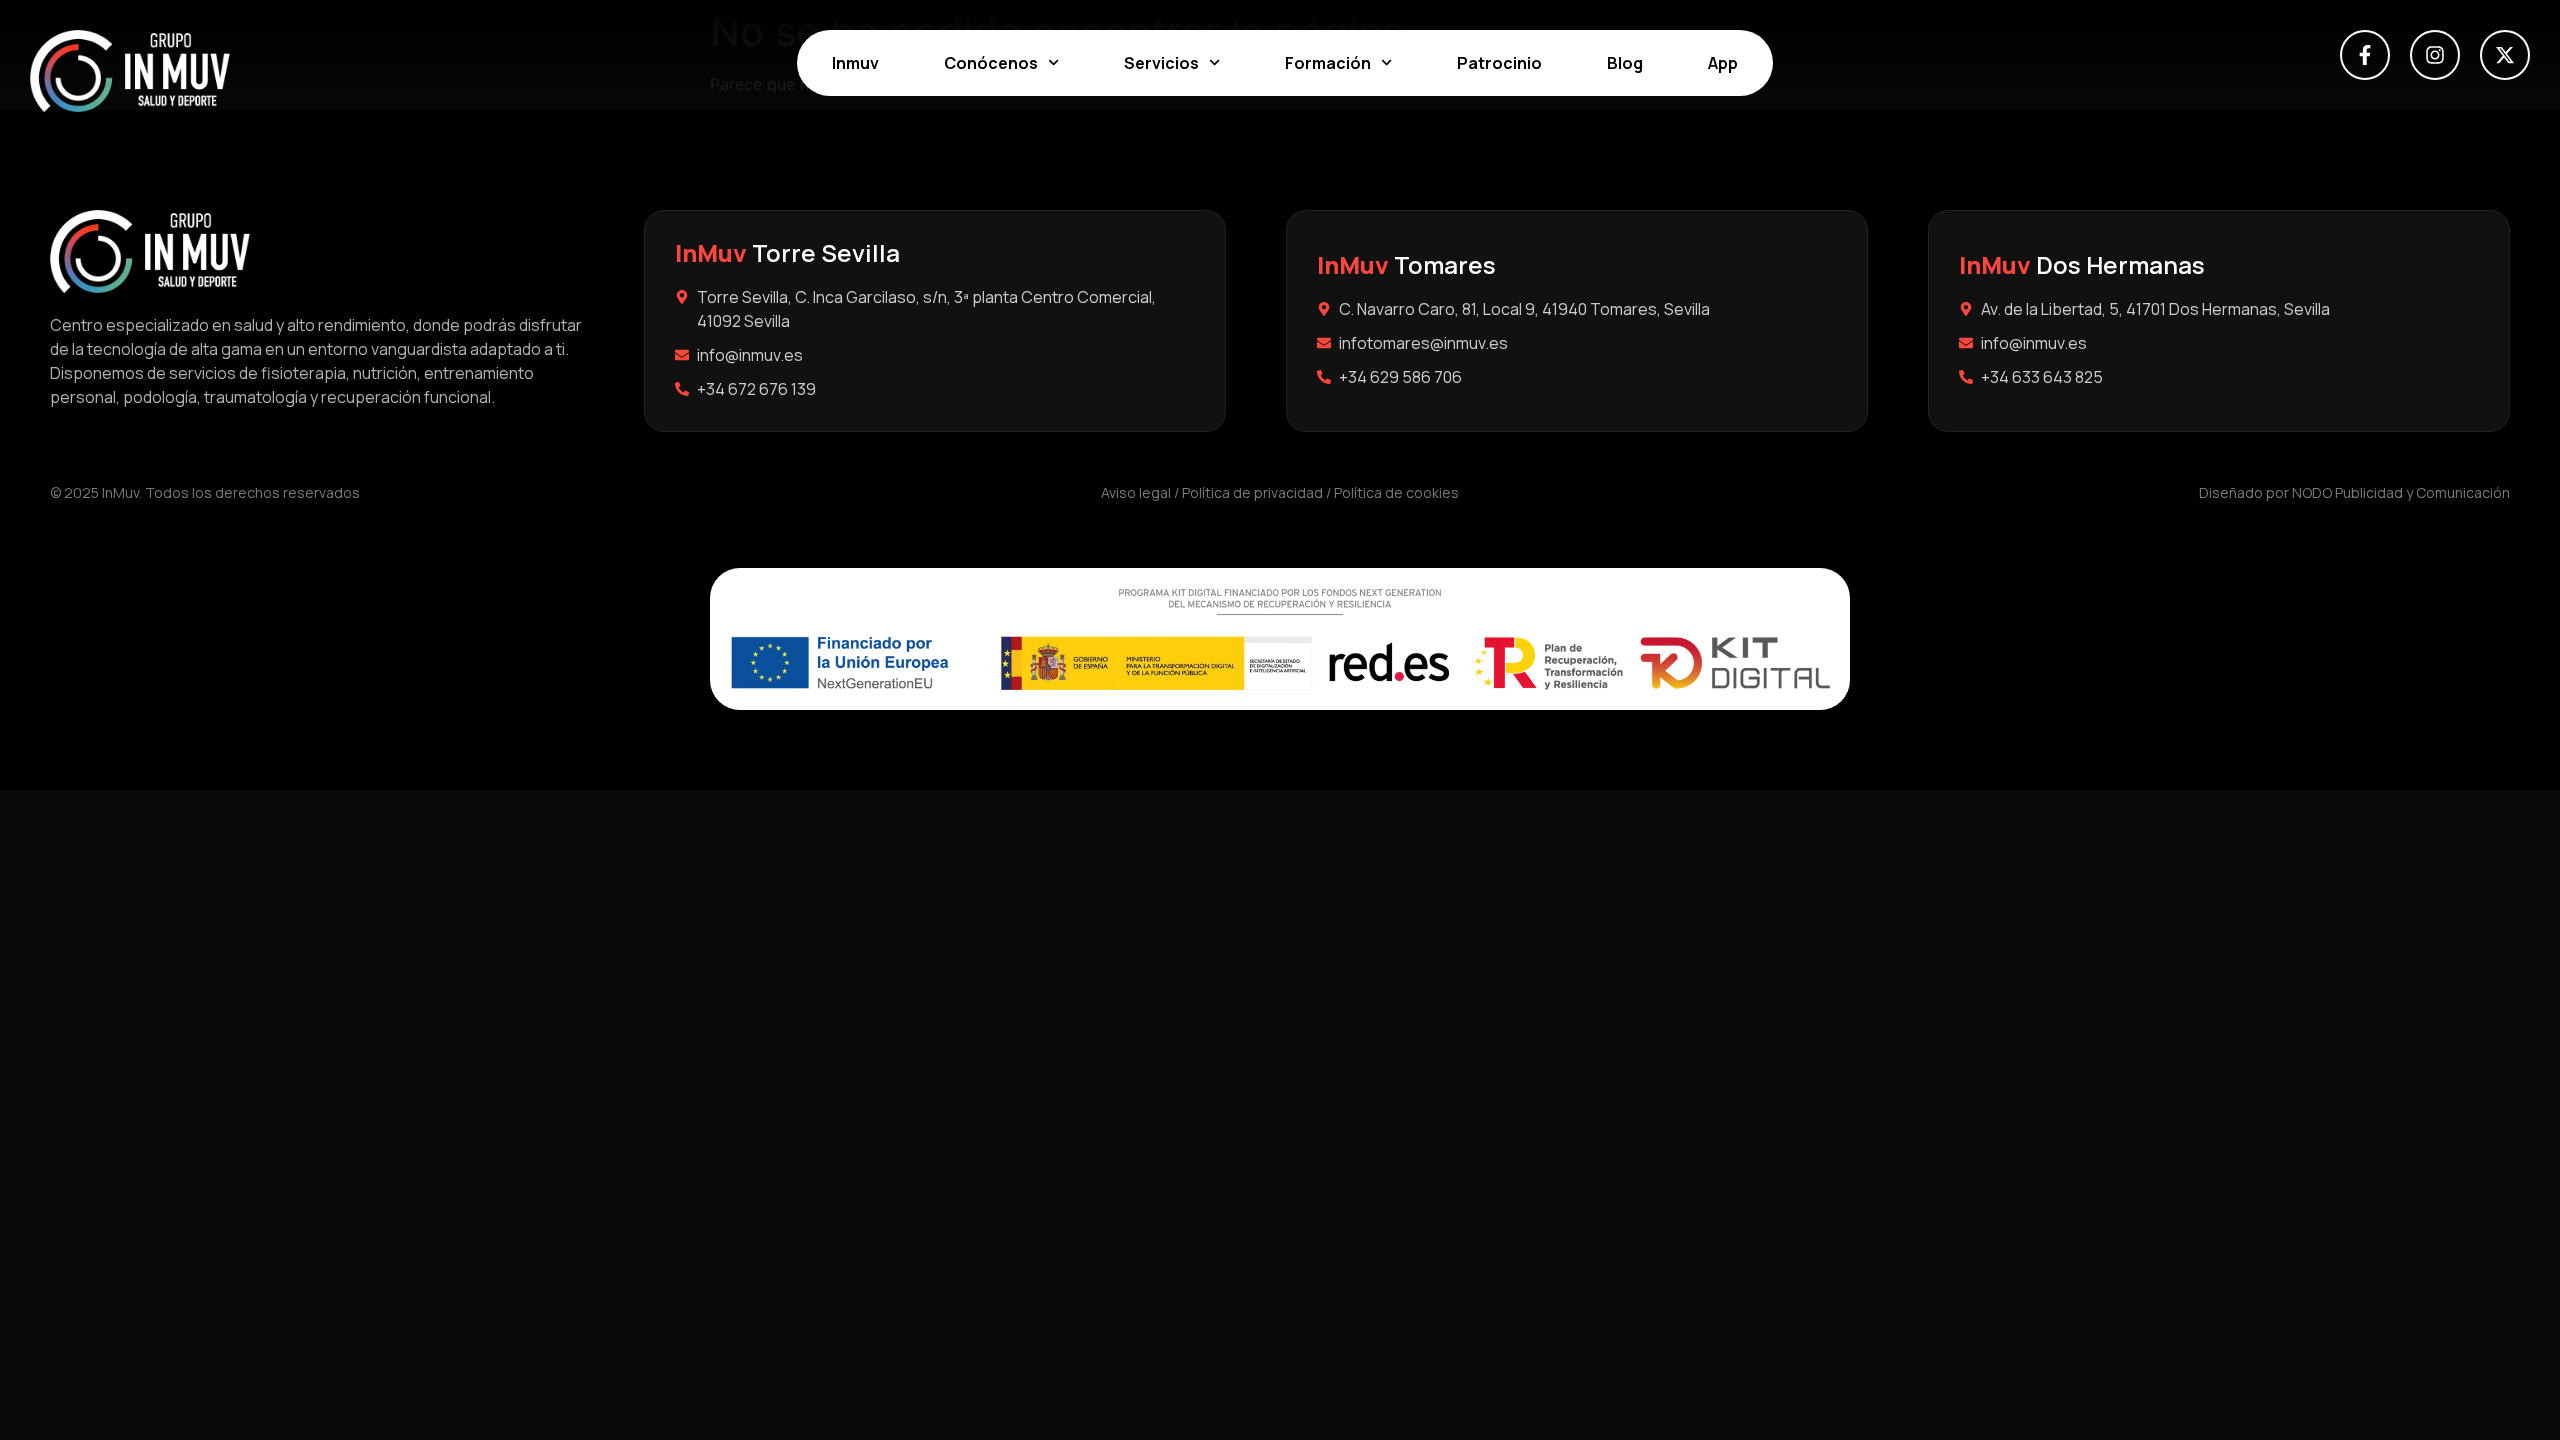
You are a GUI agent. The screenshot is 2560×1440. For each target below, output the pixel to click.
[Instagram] (2435, 55)
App (1723, 63)
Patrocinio (1499, 63)
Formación (1328, 63)
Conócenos (991, 63)
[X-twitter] (2505, 55)
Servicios (1161, 63)
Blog (1625, 63)
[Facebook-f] (2365, 55)
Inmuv (855, 63)
